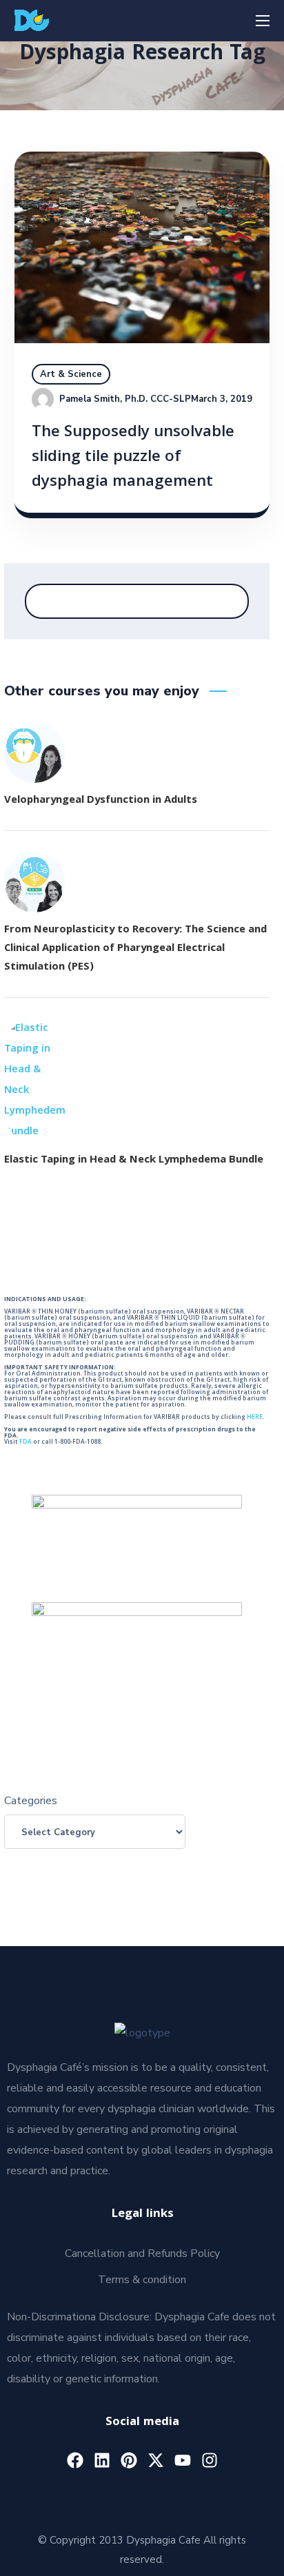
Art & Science (71, 374)
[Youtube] (183, 2460)
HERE (255, 1418)
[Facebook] (75, 2460)
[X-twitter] (156, 2460)
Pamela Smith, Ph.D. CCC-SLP (125, 399)
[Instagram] (210, 2460)
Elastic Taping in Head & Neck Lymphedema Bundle (134, 1161)
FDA (26, 1442)
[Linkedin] (102, 2460)
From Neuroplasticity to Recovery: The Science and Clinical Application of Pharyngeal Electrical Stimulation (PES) (135, 949)
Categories (31, 1801)
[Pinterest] (129, 2460)
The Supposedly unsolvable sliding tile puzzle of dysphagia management (133, 458)
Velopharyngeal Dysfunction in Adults (101, 801)
